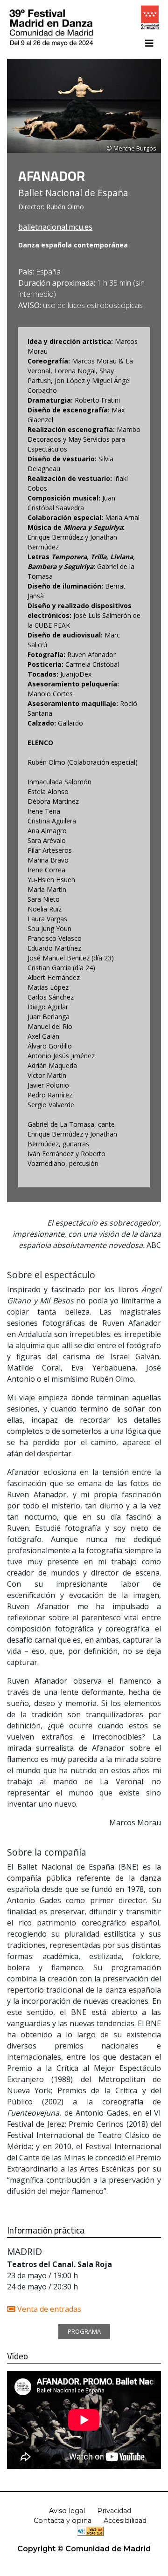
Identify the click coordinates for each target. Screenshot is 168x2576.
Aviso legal (67, 2511)
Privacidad (114, 2511)
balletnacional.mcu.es (55, 227)
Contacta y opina (63, 2521)
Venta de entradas (48, 2309)
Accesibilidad (125, 2521)
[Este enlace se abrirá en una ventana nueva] (150, 20)
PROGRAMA (84, 2331)
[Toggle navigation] (149, 43)
